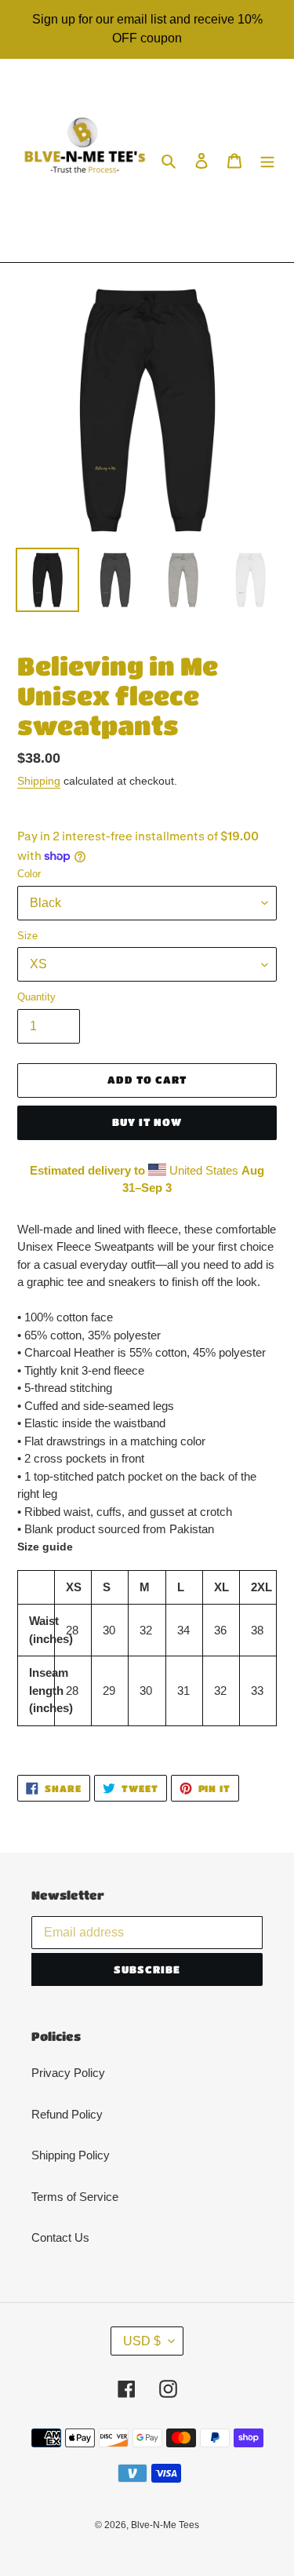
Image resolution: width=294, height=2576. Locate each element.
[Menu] (267, 160)
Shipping (39, 781)
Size (27, 936)
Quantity (36, 997)
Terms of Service (75, 2197)
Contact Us (60, 2237)
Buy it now (147, 1122)
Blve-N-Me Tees (165, 2525)
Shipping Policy (71, 2155)
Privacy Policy (68, 2073)
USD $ (142, 2341)
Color (29, 874)
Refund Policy (67, 2114)
